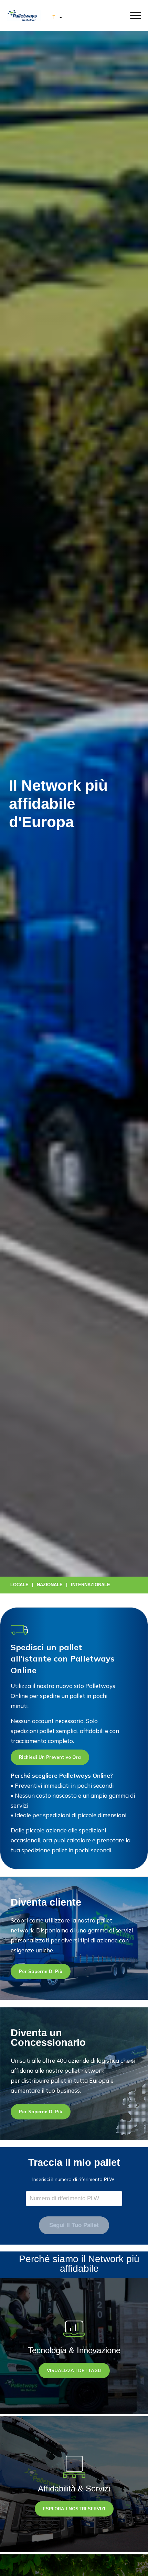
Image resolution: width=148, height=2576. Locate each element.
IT (53, 17)
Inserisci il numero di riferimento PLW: (74, 2179)
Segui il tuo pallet (74, 2225)
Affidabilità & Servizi (74, 2489)
